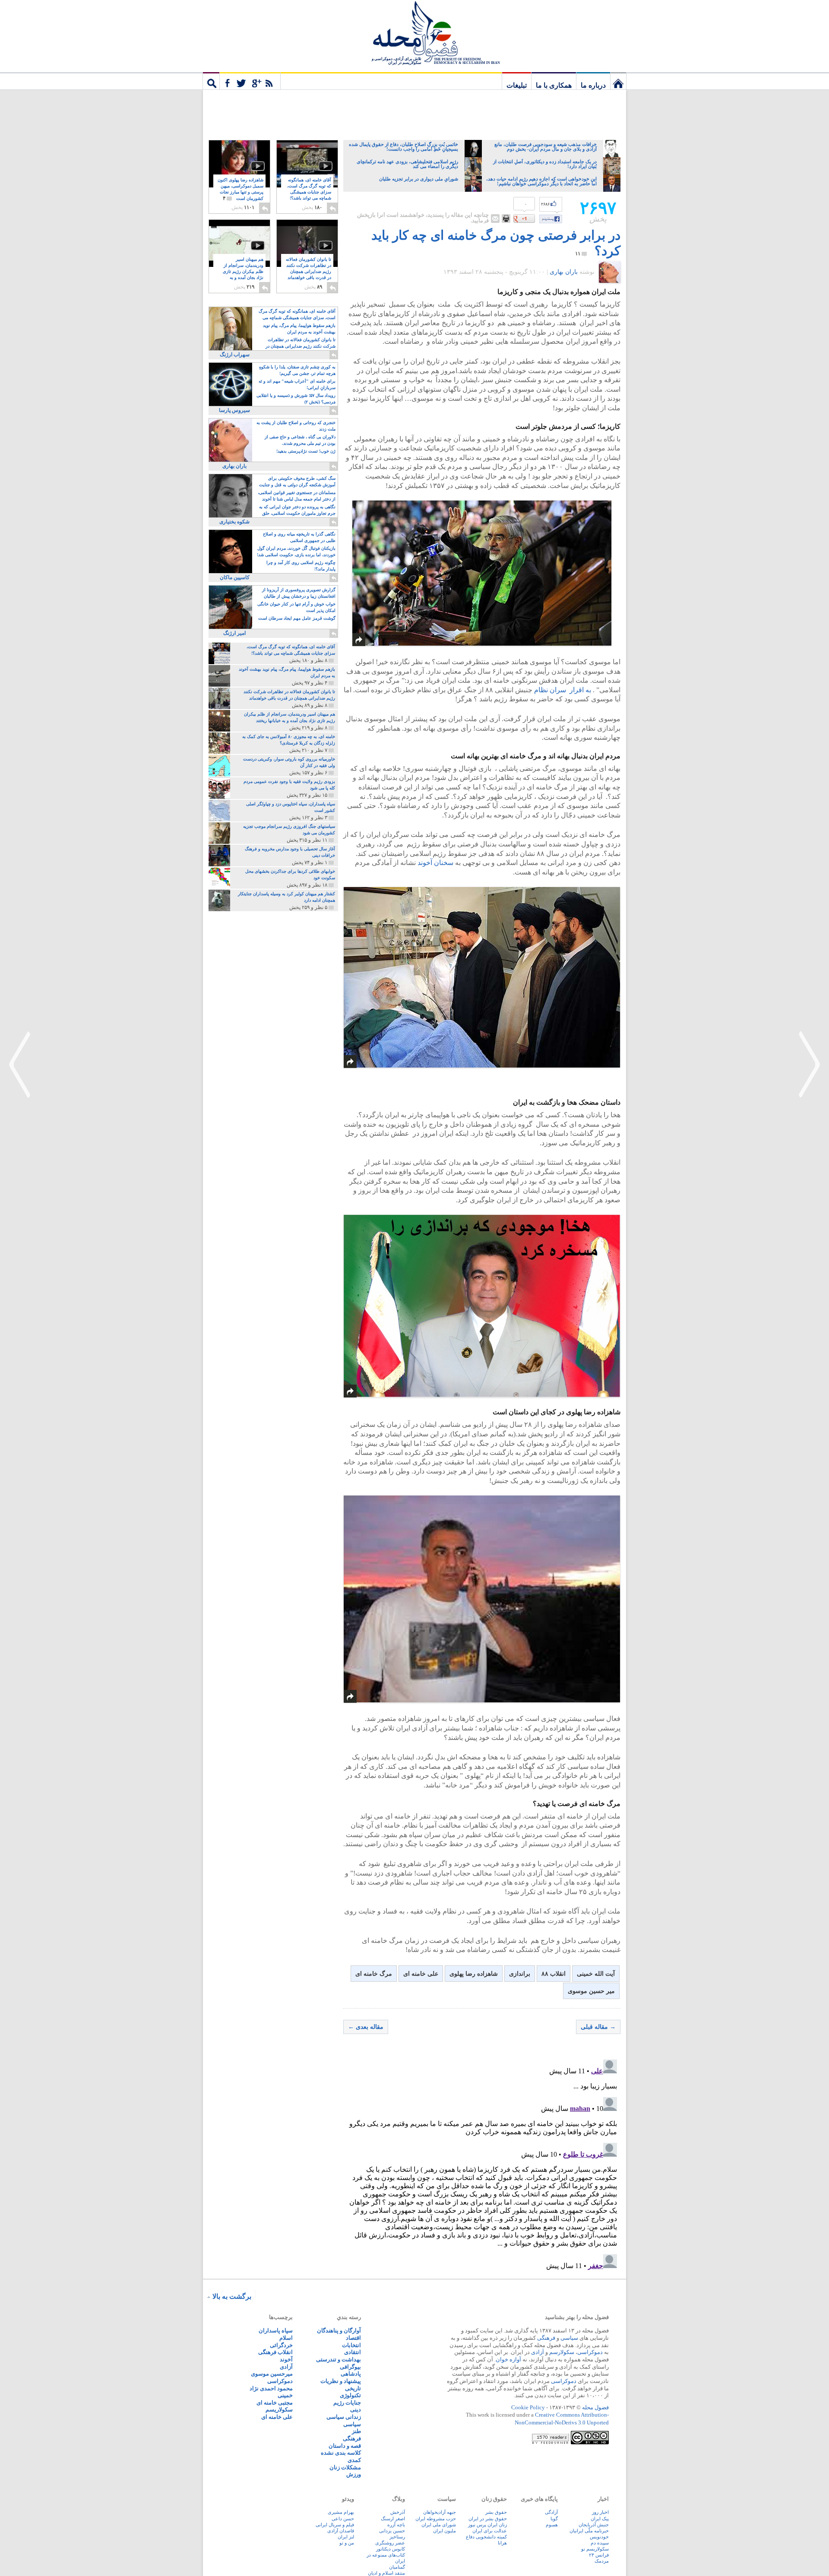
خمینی (285, 2395)
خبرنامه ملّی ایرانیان (589, 2531)
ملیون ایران (445, 2531)
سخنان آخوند (435, 863)
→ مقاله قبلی (598, 2027)
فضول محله (414, 32)
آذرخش (398, 2512)
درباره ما (593, 85)
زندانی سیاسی (344, 2417)
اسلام (286, 2338)
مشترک (250, 81)
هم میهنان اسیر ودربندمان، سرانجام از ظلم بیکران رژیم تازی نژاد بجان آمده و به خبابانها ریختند (243, 272)
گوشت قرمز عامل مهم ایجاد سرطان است (297, 618)
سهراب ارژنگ (235, 355)
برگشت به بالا (232, 2296)
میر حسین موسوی (591, 1991)
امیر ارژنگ (234, 633)
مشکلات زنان (345, 2467)
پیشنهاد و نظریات (341, 2381)
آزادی (538, 2352)
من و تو (347, 2543)
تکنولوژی (350, 2395)
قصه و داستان (345, 2446)
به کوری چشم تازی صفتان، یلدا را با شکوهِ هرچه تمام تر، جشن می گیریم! (297, 370)
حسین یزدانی (392, 2531)
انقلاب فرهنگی (275, 2352)
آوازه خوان (508, 2359)
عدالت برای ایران (490, 2531)
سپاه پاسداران (276, 2330)
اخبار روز (600, 2512)
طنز (356, 2431)
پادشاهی (351, 2374)
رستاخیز (397, 2537)
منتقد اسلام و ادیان (386, 2573)
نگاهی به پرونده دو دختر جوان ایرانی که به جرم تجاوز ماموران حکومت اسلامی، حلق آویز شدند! (297, 511)
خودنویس (599, 2537)
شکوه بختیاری (234, 522)
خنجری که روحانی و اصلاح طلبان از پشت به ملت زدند (296, 426)
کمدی (354, 2460)
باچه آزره (396, 2525)
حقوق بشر (496, 2512)
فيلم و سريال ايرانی (335, 2525)
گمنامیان (397, 2567)
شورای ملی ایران (439, 2525)
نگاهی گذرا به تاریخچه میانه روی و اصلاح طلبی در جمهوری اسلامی (299, 537)
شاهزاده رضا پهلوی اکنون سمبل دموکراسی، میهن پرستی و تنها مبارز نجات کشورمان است (240, 189)
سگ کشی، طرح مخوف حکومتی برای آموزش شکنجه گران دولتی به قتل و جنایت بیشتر (297, 482)
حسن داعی (343, 2519)
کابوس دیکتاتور (391, 2549)
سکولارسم (562, 2352)
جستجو (211, 81)
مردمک (602, 2561)
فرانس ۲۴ (599, 2555)
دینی (356, 2410)
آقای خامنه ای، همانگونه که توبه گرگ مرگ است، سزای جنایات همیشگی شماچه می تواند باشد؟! (309, 192)
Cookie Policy (528, 2407)
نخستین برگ (618, 81)
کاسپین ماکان (235, 577)
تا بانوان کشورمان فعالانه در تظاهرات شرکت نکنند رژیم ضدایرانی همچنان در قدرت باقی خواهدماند (309, 272)
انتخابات (351, 2345)
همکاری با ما (554, 85)
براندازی (520, 1974)
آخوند (286, 2359)
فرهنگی (546, 2338)
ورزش (354, 2474)
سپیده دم (600, 2543)
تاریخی (353, 2388)
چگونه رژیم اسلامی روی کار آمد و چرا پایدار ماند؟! (301, 566)
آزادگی (551, 2512)
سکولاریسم (279, 2410)
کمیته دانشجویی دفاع (486, 2537)
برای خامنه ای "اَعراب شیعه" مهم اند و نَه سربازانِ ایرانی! (297, 384)
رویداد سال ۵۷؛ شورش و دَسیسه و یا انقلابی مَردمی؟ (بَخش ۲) (296, 399)
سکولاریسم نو (595, 2549)
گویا (554, 2519)
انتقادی (353, 2352)
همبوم (552, 2525)
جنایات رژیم (347, 2403)
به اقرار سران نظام (563, 690)
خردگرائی (281, 2345)
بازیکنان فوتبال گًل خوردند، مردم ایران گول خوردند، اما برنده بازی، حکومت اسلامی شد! (296, 551)
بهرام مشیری (341, 2512)
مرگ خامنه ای (374, 1974)
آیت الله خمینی (596, 1974)
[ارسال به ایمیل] (495, 219)
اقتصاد (353, 2338)
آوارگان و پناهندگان (339, 2330)
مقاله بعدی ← (366, 2027)
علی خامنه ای (421, 1974)
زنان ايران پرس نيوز (487, 2525)
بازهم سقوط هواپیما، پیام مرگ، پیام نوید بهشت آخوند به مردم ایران (299, 329)
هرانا (502, 2543)
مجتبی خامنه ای (275, 2403)
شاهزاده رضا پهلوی (474, 1974)
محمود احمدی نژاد (271, 2388)
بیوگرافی (350, 2367)
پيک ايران (600, 2519)
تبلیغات (517, 85)
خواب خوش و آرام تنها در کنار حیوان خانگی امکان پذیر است (296, 607)
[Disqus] (482, 2164)
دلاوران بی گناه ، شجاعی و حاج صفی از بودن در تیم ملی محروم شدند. (300, 440)
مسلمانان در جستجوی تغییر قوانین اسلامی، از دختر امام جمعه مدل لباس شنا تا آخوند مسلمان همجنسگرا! (297, 496)
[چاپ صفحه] (506, 219)
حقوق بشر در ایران (488, 2519)
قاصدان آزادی (341, 2531)
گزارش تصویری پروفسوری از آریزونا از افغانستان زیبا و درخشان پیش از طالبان (299, 593)
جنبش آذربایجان (594, 2525)
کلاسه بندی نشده (341, 2453)
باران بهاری (564, 272)
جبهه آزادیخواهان (440, 2512)
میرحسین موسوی (272, 2374)
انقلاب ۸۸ (554, 1974)
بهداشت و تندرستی (339, 2359)
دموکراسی (590, 2352)
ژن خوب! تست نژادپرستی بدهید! (306, 451)
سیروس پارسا (234, 410)
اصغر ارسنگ (393, 2519)
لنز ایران (346, 2537)
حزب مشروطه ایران (436, 2519)
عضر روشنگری (390, 2543)
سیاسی (569, 2338)
